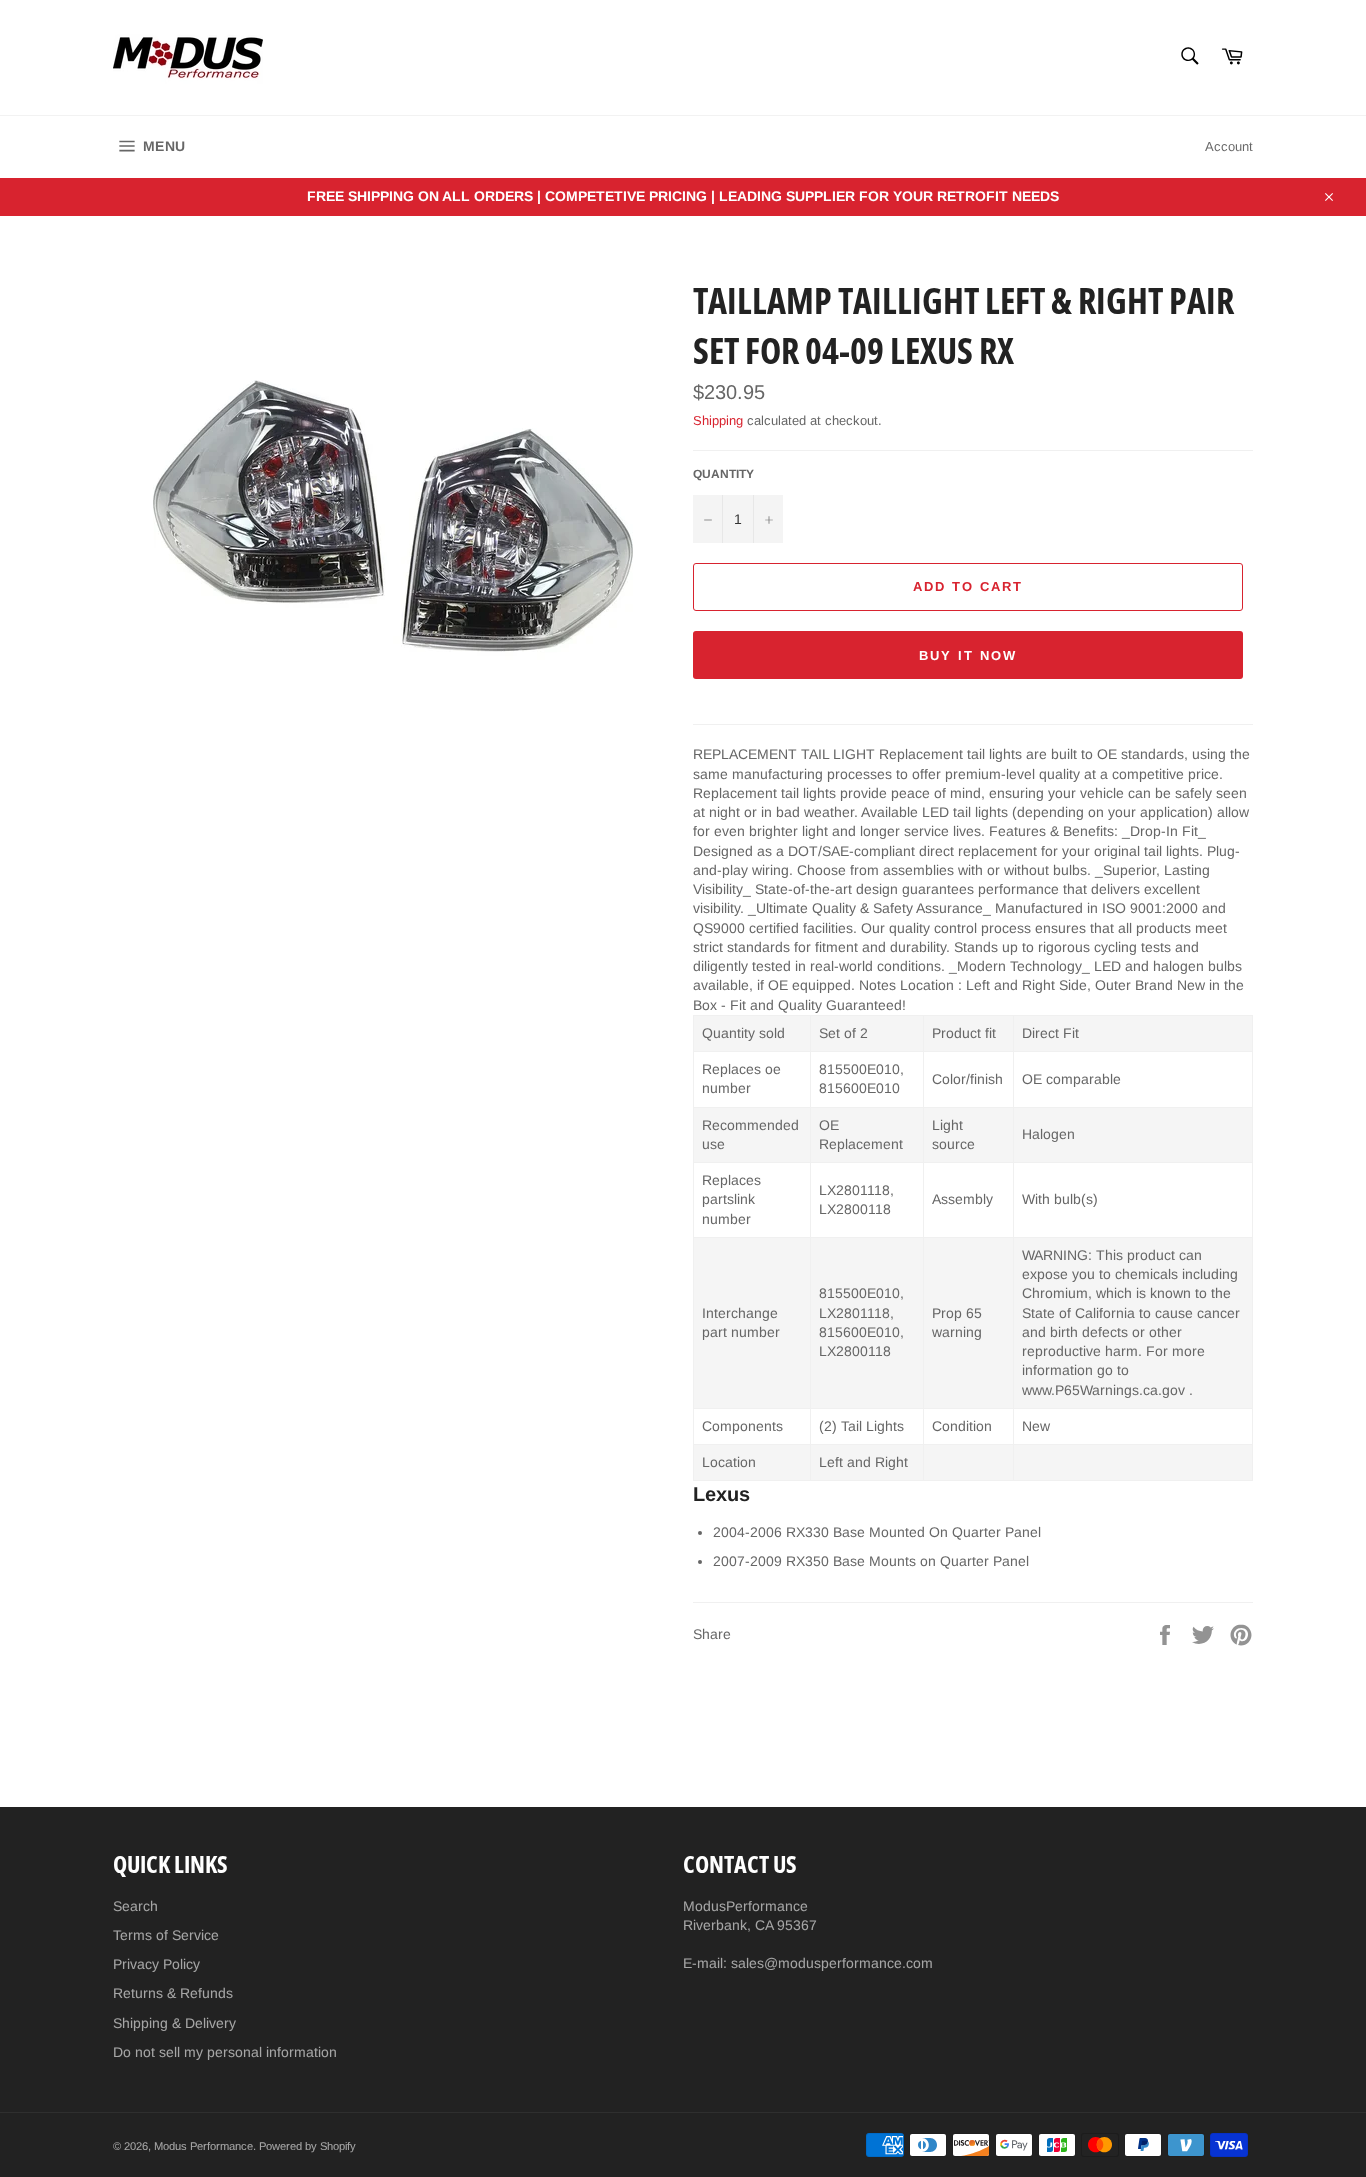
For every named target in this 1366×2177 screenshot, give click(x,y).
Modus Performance (203, 2146)
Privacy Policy (156, 1964)
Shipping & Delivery (174, 2023)
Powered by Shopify (307, 2146)
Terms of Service (166, 1935)
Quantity (723, 474)
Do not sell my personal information (225, 2052)
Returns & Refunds (173, 1993)
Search (135, 1906)
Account (1229, 146)
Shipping (718, 420)
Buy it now (968, 655)
